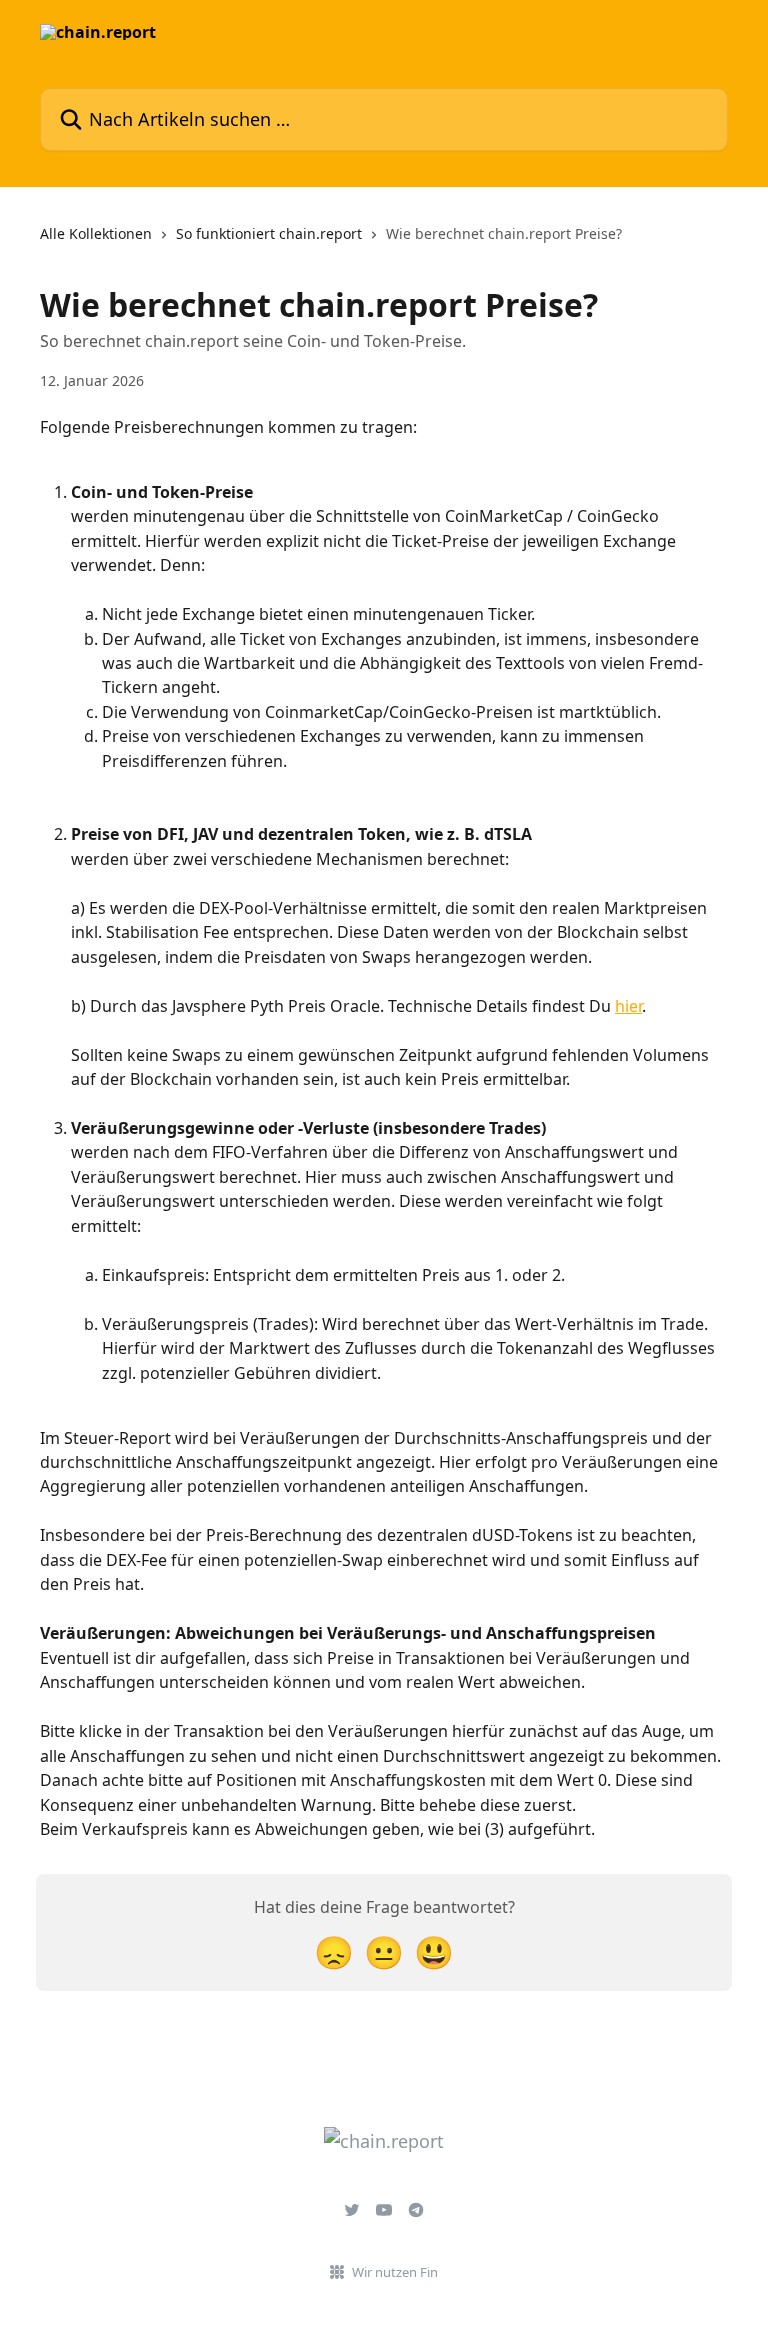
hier (628, 1006)
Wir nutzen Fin (395, 2272)
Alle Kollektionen (96, 233)
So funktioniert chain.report (269, 233)
